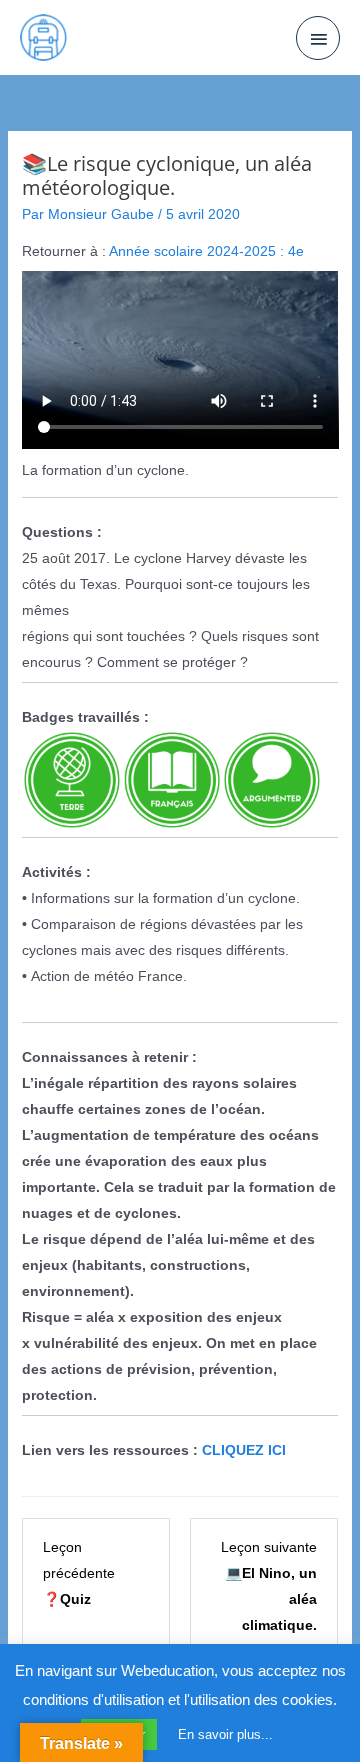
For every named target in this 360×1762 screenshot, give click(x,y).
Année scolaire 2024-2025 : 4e (206, 251)
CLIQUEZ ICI (244, 1450)
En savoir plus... (225, 1734)
